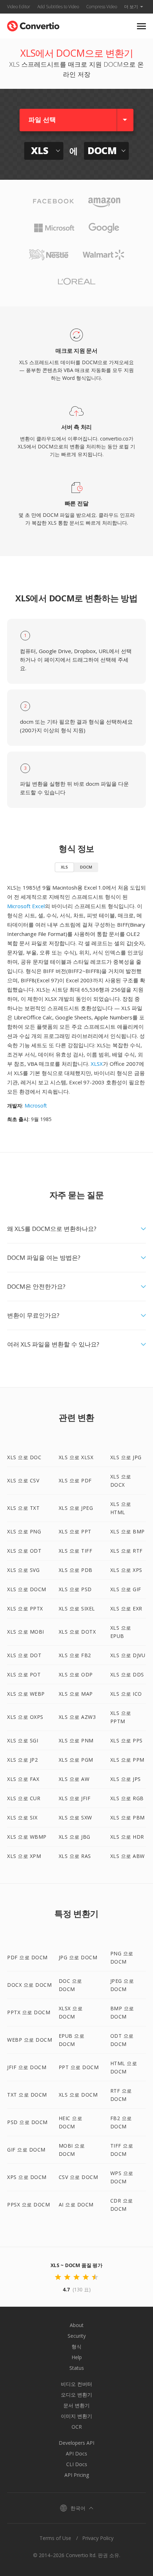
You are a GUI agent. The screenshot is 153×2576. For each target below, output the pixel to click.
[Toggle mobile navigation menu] (141, 26)
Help (77, 2357)
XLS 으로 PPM (127, 1760)
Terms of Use (55, 2538)
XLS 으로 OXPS (25, 1717)
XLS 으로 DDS (127, 1674)
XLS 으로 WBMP (27, 1837)
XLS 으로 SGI (23, 1740)
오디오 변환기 (76, 2395)
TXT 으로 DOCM (27, 2095)
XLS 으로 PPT (75, 1531)
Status (77, 2368)
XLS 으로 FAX (23, 1779)
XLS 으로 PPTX (25, 1608)
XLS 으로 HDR (127, 1837)
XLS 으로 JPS (126, 1779)
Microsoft (36, 1106)
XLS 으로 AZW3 (77, 1717)
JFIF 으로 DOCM (27, 2067)
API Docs (76, 2453)
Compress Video (102, 7)
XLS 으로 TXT (23, 1508)
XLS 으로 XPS (126, 1570)
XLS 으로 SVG (23, 1570)
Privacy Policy (98, 2538)
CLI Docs (77, 2464)
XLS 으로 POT (24, 1674)
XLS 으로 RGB (127, 1798)
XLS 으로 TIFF (76, 1551)
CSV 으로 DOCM (78, 2177)
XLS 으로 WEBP (26, 1694)
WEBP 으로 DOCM (30, 2040)
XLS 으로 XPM (24, 1856)
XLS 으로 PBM (128, 1818)
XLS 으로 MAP (76, 1694)
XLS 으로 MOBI (26, 1632)
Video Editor (19, 7)
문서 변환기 (76, 2405)
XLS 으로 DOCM (27, 1589)
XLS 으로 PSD (75, 1589)
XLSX (97, 1064)
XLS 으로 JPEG (76, 1508)
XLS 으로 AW (74, 1779)
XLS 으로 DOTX (77, 1632)
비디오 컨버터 (76, 2384)
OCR (77, 2427)
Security (77, 2336)
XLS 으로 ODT (24, 1551)
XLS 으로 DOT (24, 1655)
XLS (64, 867)
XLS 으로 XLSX (76, 1457)
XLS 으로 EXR (126, 1608)
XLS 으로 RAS (75, 1856)
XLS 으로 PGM (76, 1760)
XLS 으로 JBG (75, 1837)
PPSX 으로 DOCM (28, 2205)
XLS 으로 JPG (126, 1457)
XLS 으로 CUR (24, 1798)
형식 (76, 2346)
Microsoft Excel (26, 906)
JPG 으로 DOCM (78, 1957)
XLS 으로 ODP (76, 1674)
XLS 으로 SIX (22, 1818)
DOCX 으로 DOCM (29, 1985)
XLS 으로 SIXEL (77, 1608)
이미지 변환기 (76, 2416)
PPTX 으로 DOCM (29, 2012)
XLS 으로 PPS (126, 1740)
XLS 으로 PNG (24, 1531)
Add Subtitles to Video (58, 7)
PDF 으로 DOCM (27, 1957)
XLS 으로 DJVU (128, 1655)
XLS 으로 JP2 (22, 1760)
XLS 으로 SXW (75, 1818)
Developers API (76, 2443)
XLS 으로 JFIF (75, 1798)
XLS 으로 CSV (23, 1480)
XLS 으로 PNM (76, 1740)
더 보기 (131, 7)
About (77, 2325)
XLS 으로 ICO (126, 1694)
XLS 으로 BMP (128, 1531)
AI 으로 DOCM (76, 2205)
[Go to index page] (33, 24)
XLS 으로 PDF (75, 1480)
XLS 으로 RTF (126, 1551)
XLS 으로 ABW (128, 1856)
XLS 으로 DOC (24, 1457)
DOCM (86, 867)
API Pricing (77, 2475)
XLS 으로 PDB (76, 1570)
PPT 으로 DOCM (79, 2067)
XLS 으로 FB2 (75, 1655)
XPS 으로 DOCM (27, 2177)
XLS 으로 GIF (126, 1589)
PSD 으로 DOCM (27, 2122)
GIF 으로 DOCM (26, 2150)
